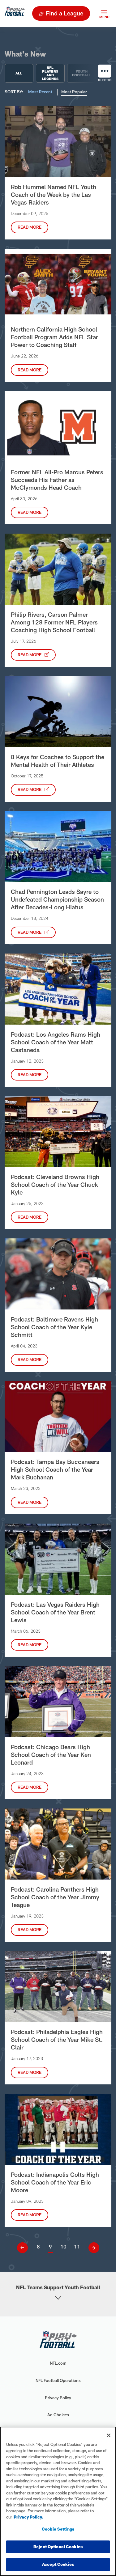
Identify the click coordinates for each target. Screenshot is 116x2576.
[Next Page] (92, 2248)
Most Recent (41, 92)
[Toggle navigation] (104, 13)
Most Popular (74, 92)
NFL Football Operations (58, 2380)
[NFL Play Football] (15, 13)
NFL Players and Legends (50, 73)
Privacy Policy (58, 2398)
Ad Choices (58, 2415)
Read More (30, 227)
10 (63, 2246)
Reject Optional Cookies (58, 2547)
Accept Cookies (58, 2564)
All (19, 73)
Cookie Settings (58, 2529)
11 (77, 2246)
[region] (58, 2501)
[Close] (109, 2435)
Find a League (64, 13)
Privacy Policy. (28, 2517)
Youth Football (82, 73)
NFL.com (58, 2363)
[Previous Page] (25, 2248)
